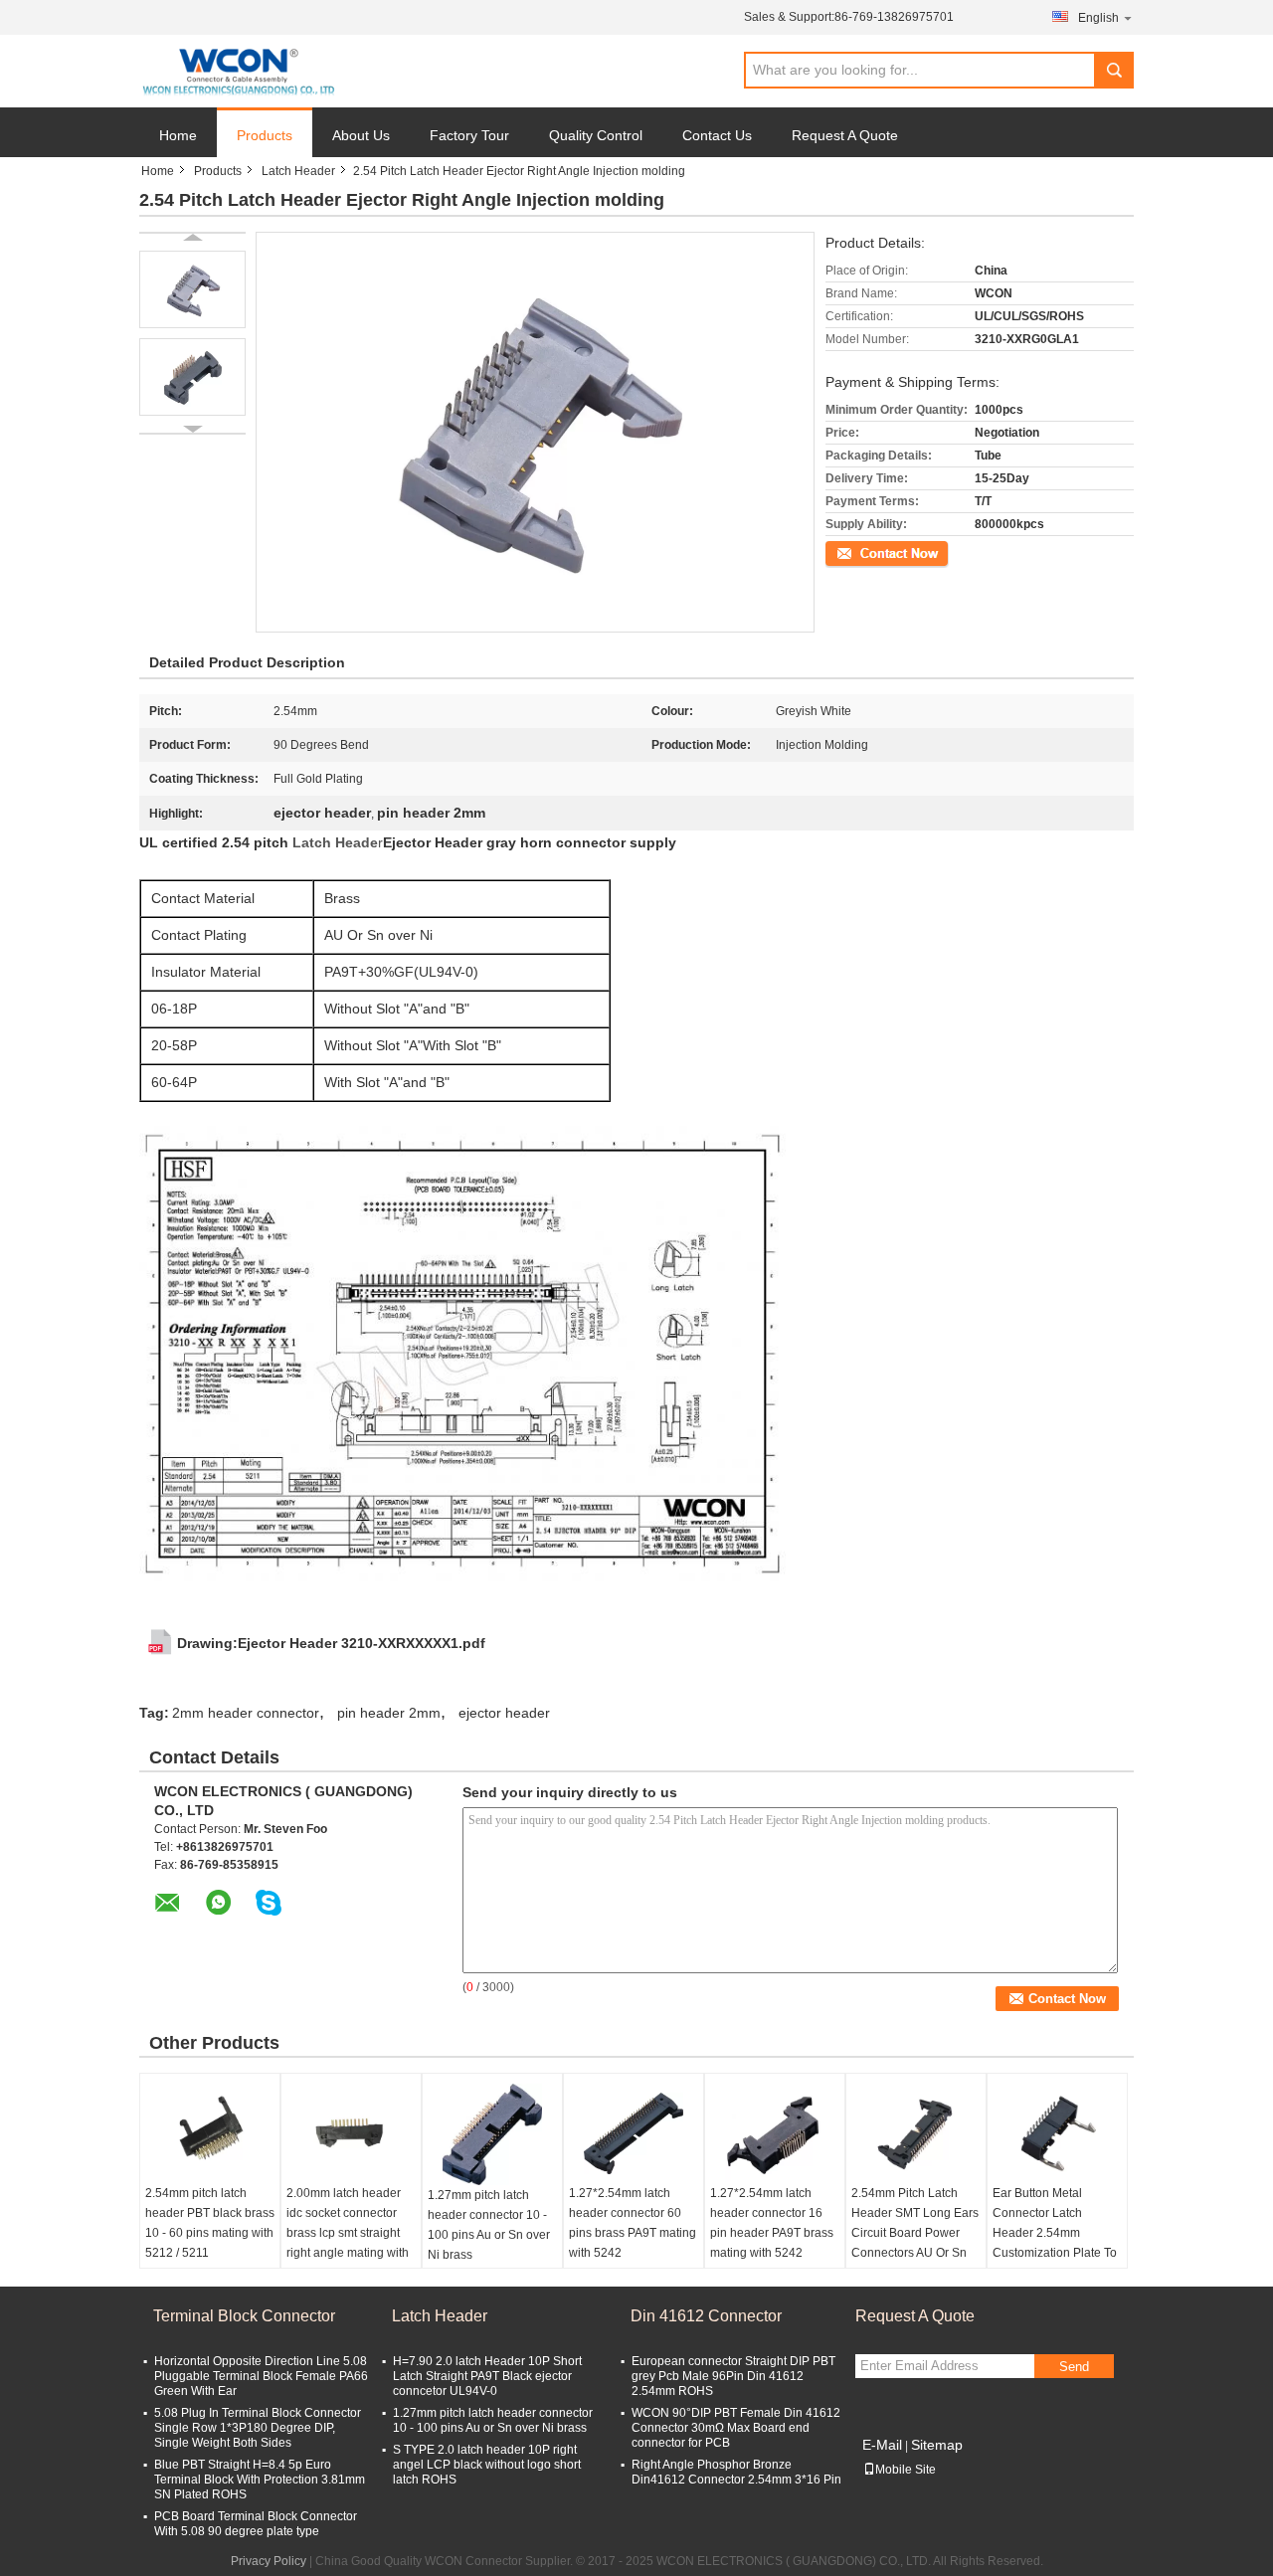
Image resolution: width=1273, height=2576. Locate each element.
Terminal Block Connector (244, 2316)
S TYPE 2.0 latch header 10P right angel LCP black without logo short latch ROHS (487, 2465)
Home (178, 135)
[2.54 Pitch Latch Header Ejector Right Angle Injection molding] (192, 289)
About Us (361, 135)
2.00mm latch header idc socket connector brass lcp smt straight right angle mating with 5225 (348, 2233)
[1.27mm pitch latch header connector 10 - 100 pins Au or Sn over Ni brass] (492, 2134)
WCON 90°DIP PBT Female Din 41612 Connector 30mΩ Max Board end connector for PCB (736, 2428)
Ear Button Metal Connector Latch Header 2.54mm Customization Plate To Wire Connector (1055, 2233)
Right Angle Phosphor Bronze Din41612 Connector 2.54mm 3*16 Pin (736, 2472)
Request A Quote (845, 135)
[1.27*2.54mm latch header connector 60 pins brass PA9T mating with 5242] (634, 2133)
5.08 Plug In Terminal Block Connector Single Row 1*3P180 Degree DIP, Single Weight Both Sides (258, 2428)
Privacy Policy (269, 2561)
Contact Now (860, 552)
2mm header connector (246, 1713)
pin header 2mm (389, 1713)
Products (265, 135)
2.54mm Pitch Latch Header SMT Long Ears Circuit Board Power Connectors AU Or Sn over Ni (915, 2233)
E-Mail (882, 2445)
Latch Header (298, 171)
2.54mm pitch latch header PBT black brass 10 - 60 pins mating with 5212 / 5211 (210, 2223)
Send (1074, 2367)
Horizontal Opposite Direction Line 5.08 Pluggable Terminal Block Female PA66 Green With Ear (261, 2376)
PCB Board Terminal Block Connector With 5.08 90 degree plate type (256, 2524)
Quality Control (596, 135)
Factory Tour (469, 135)
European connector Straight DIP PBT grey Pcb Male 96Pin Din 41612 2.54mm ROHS (733, 2376)
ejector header (504, 1713)
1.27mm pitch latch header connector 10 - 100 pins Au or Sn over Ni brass (489, 2225)
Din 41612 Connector (706, 2316)
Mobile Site (906, 2470)
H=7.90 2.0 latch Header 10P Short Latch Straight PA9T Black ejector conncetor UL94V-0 (487, 2376)
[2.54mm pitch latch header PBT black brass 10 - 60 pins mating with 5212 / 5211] (210, 2133)
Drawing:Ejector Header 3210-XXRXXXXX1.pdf (331, 1643)
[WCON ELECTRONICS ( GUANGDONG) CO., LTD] (238, 72)
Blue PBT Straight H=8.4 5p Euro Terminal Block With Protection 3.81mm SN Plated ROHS (260, 2480)
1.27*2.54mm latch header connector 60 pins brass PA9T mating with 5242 (633, 2223)
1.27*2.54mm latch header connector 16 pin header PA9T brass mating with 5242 (772, 2223)
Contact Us (717, 135)
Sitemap (937, 2445)
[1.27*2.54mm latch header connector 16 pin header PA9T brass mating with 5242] (775, 2133)
